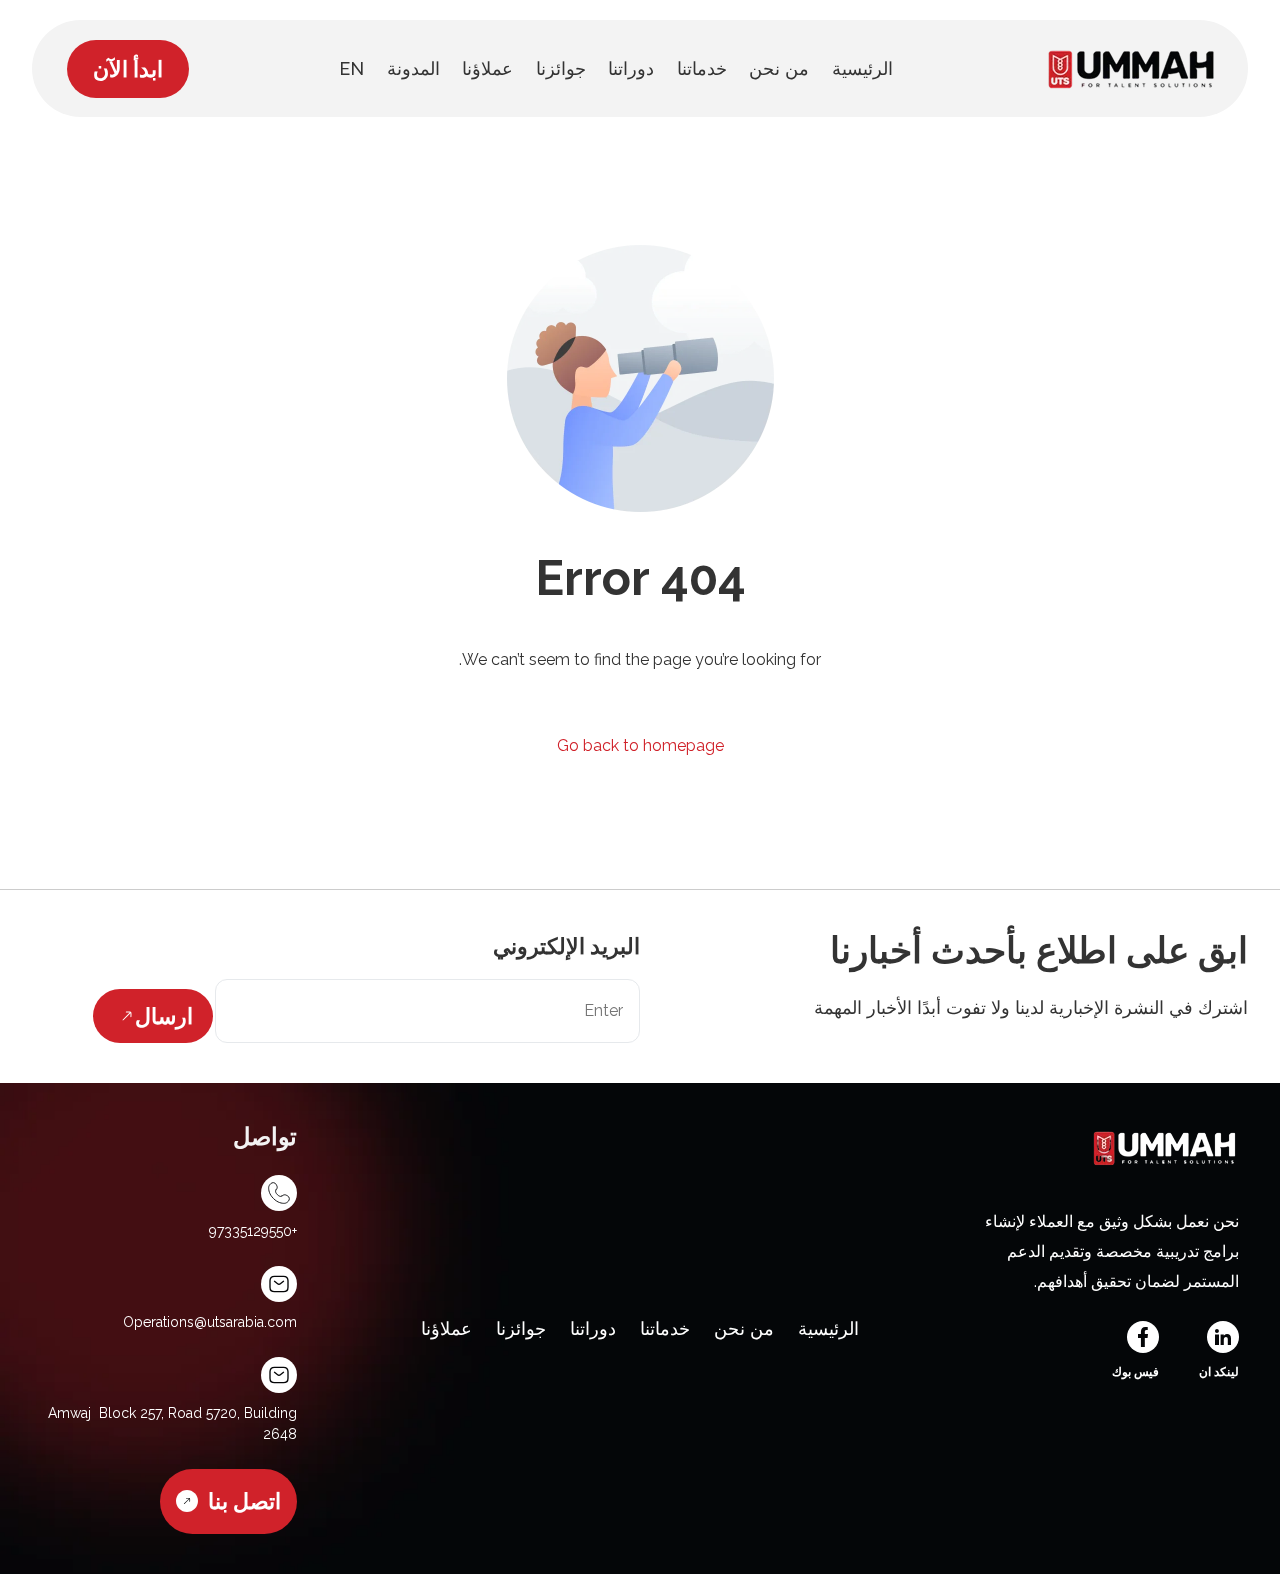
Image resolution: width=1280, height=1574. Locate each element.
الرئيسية (828, 1328)
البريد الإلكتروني (566, 946)
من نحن (744, 1328)
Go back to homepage (640, 745)
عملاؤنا (446, 1328)
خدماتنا (665, 1328)
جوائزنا (521, 1328)
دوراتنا (593, 1328)
